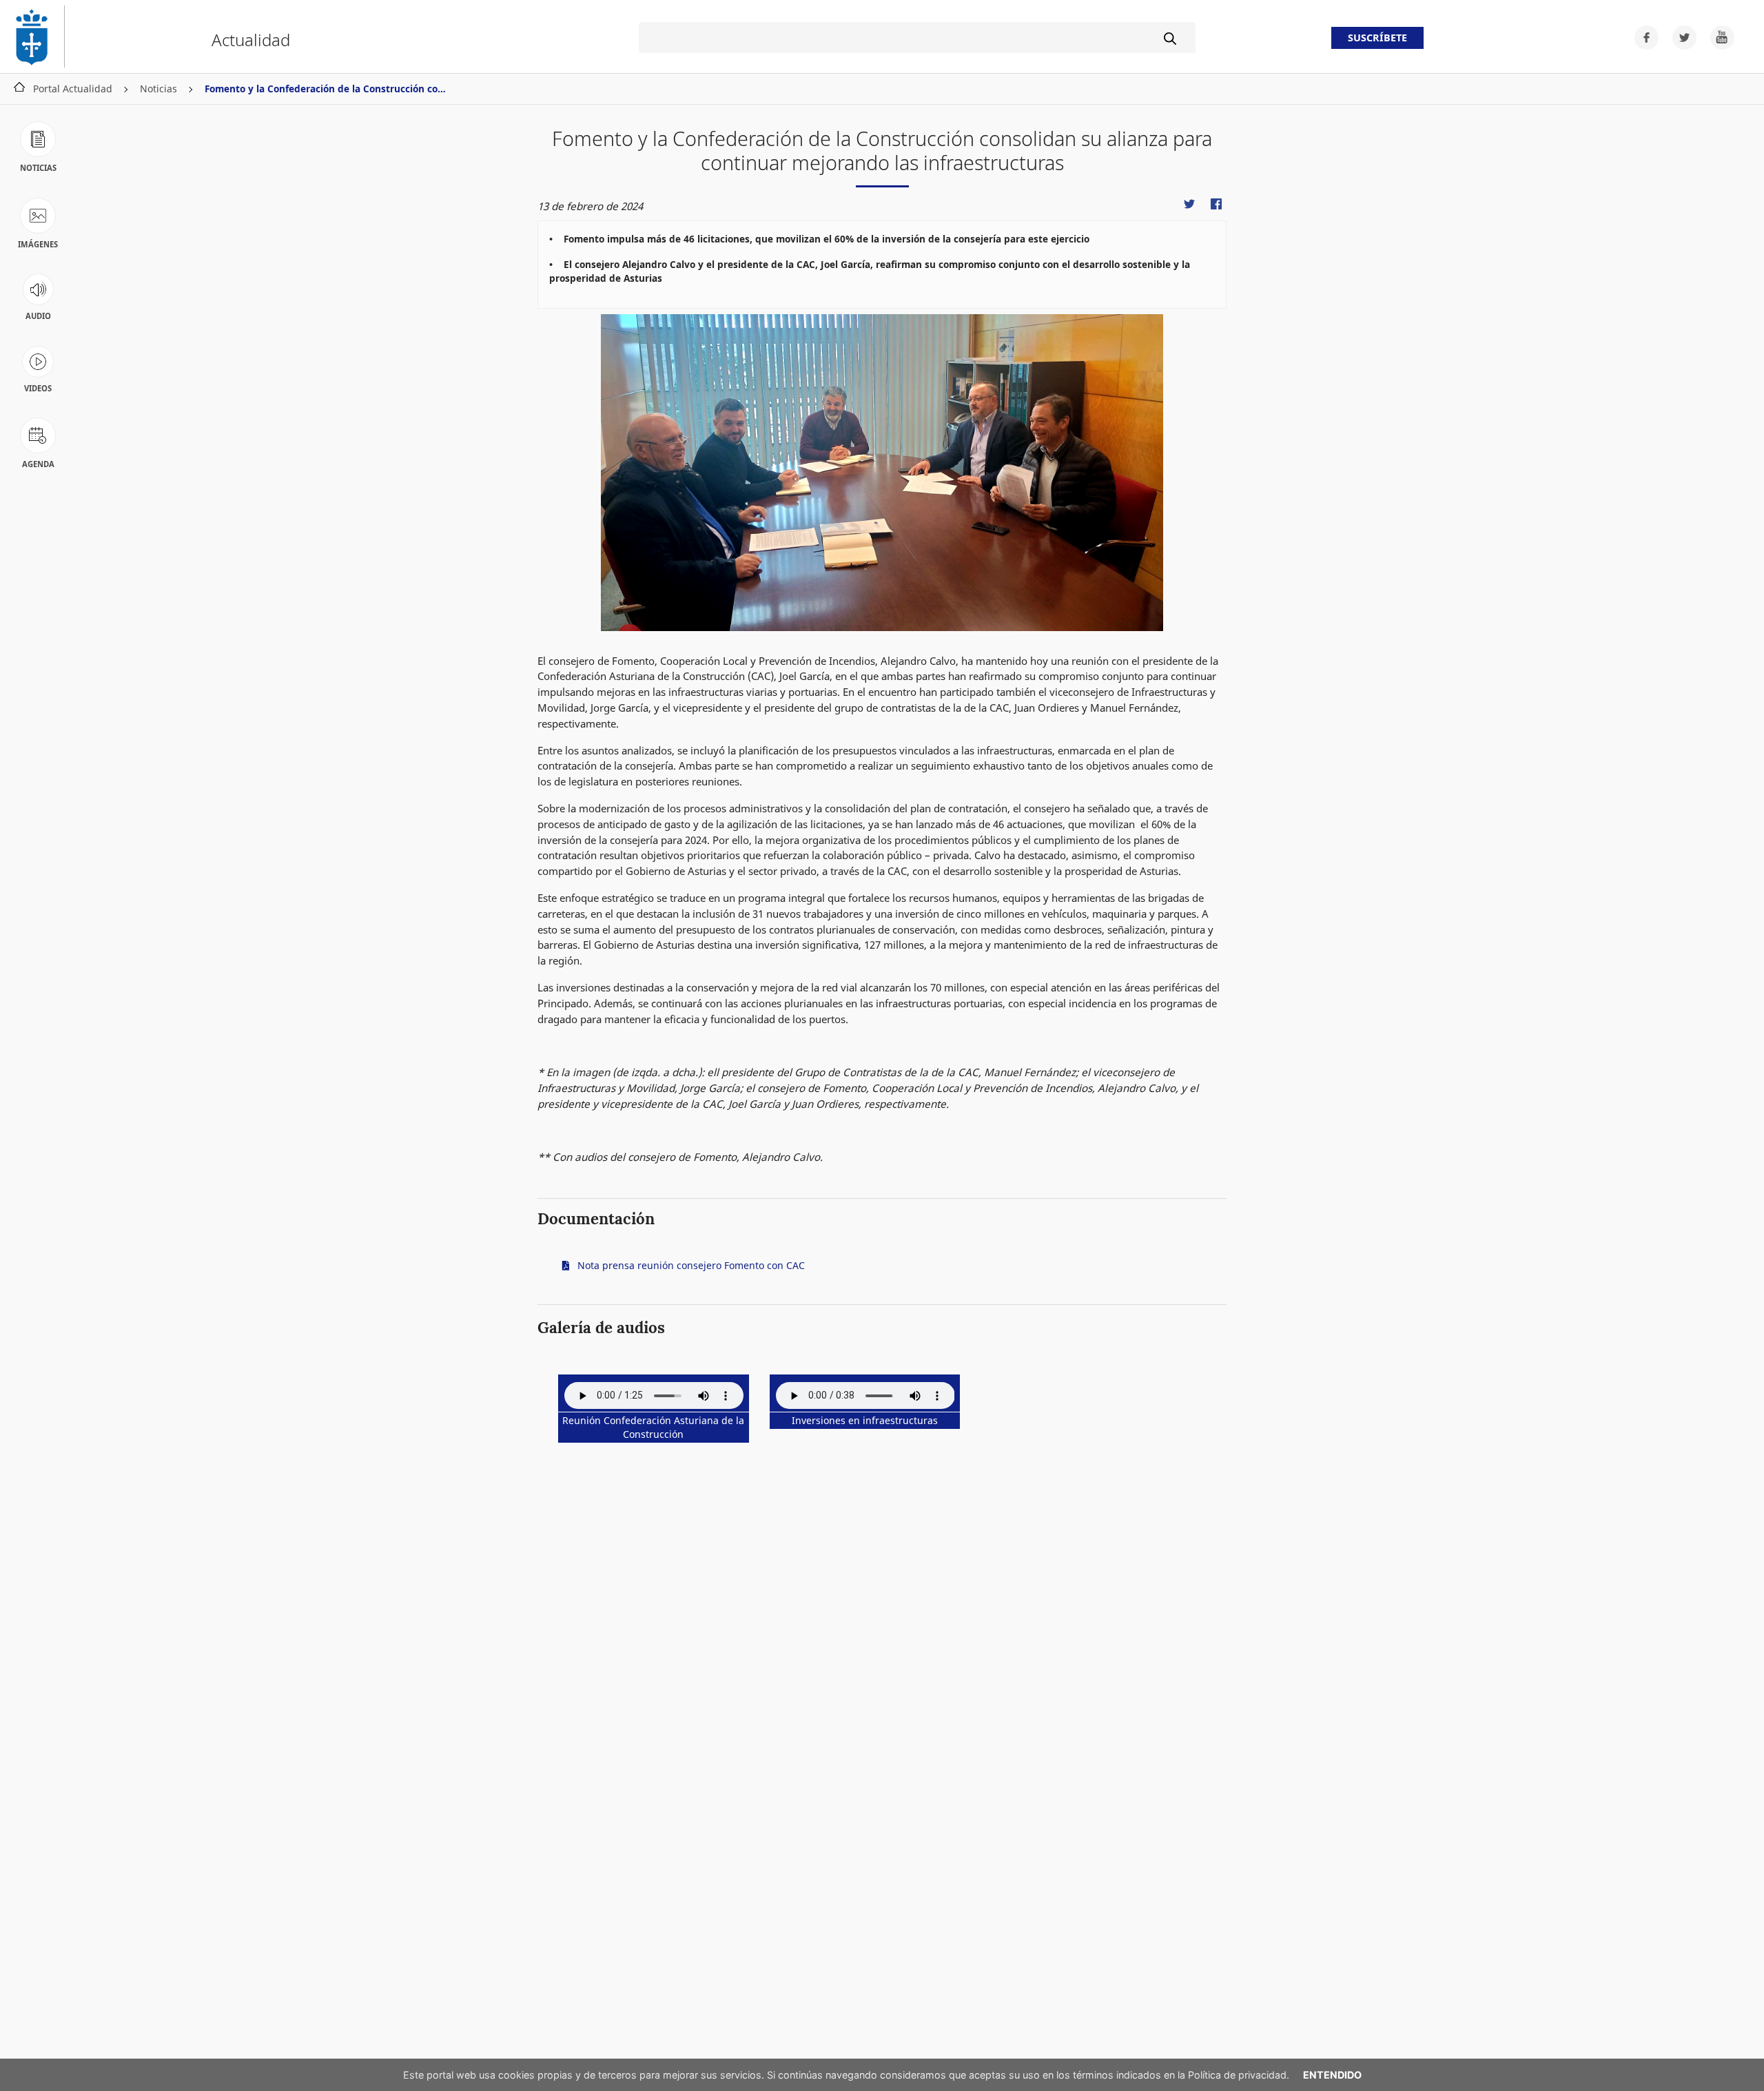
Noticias (158, 89)
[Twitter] (1680, 36)
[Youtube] (1717, 36)
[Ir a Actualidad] (38, 37)
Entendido (1332, 2075)
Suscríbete (1377, 38)
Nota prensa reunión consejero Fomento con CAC (690, 1265)
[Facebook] (1642, 36)
